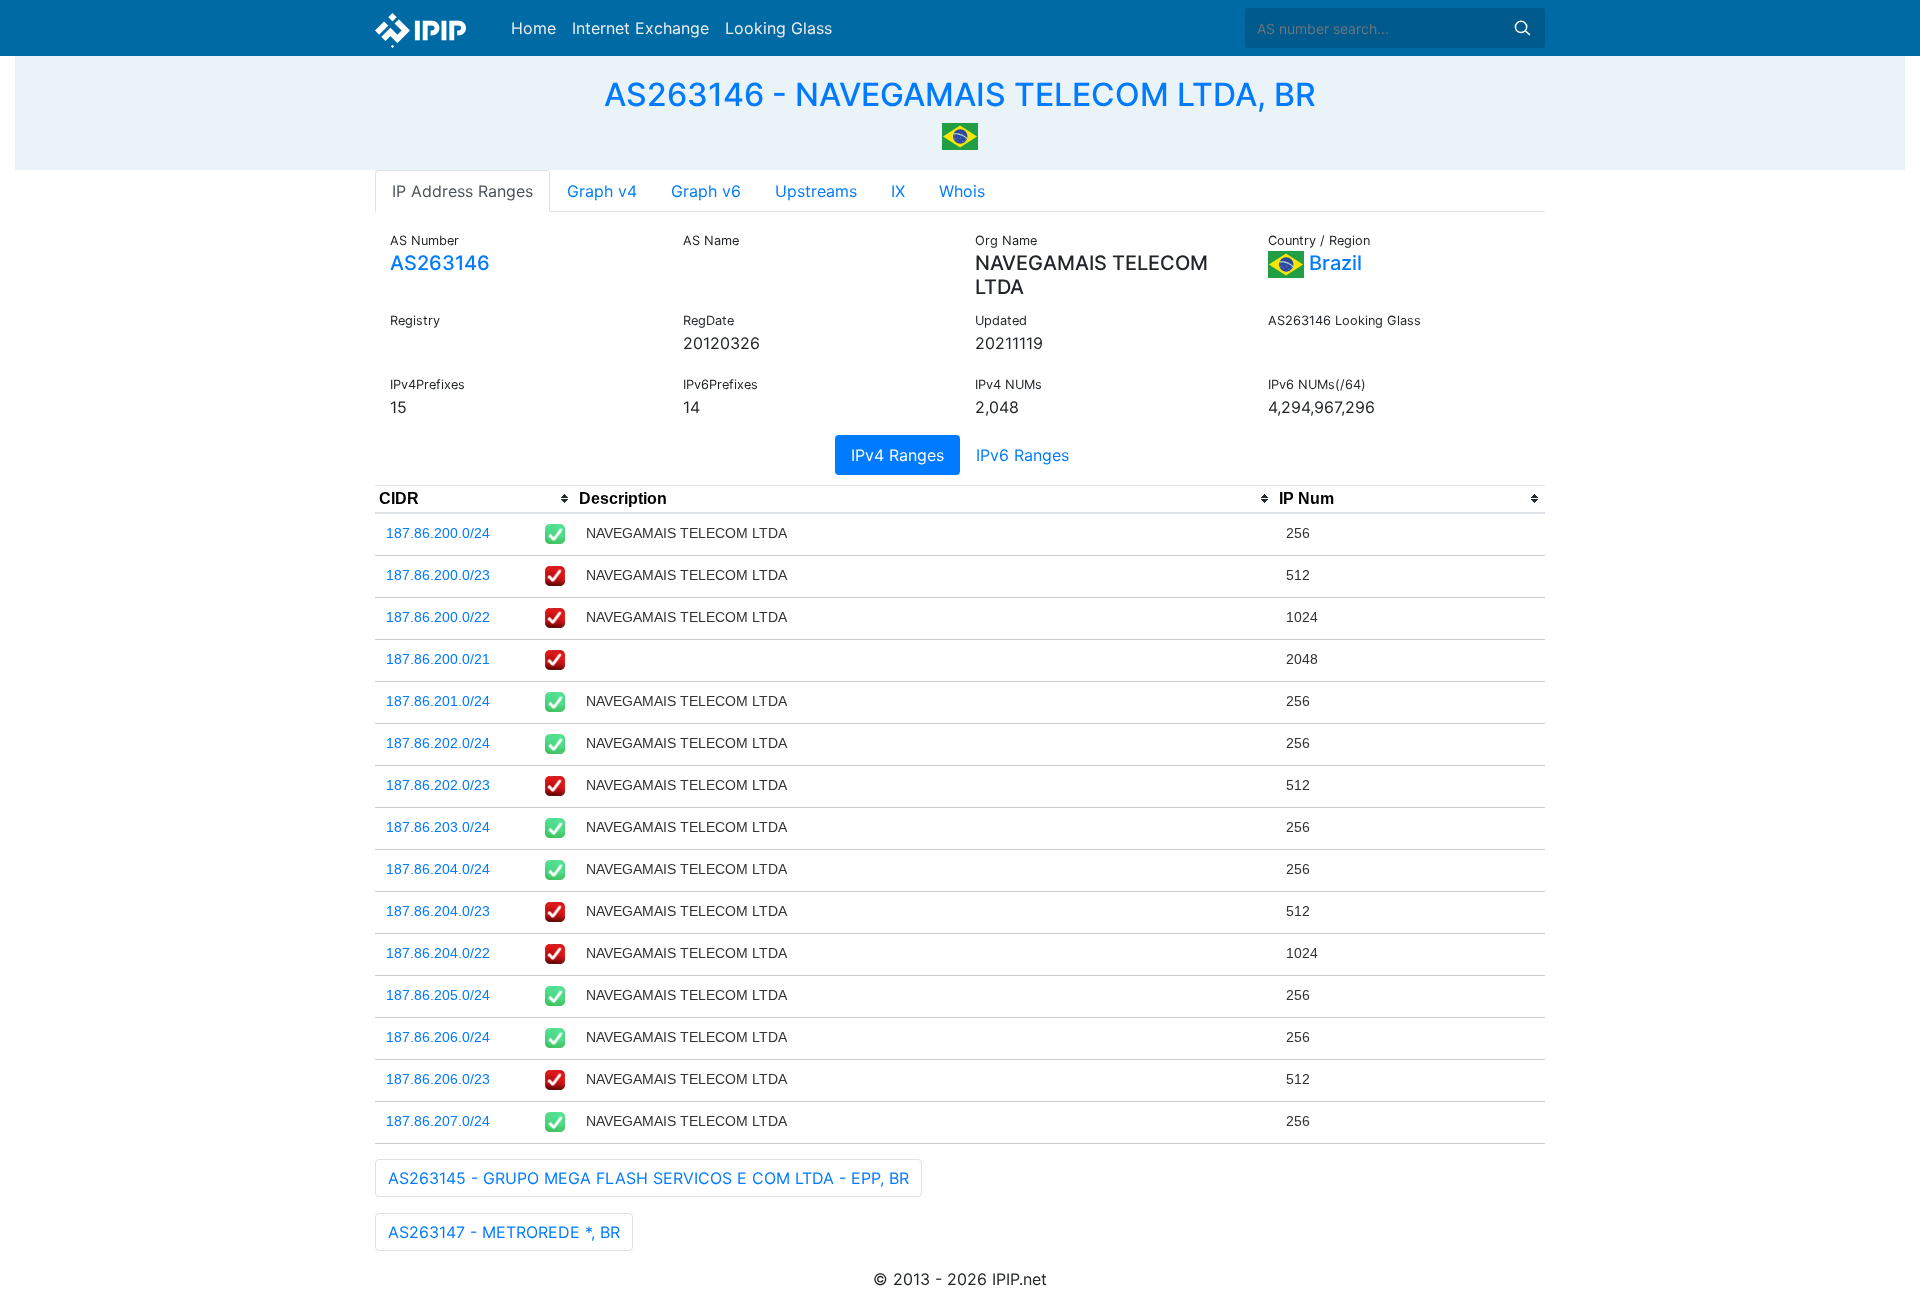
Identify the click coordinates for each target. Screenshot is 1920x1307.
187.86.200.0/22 (438, 617)
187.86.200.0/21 (438, 659)
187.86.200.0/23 (438, 575)
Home (533, 28)
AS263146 (440, 263)
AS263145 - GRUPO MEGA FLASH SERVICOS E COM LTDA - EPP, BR (648, 1178)
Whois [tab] (962, 191)
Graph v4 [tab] (602, 191)
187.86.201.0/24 (438, 701)
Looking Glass (778, 28)
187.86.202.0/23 (438, 785)
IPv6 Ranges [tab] (1022, 455)
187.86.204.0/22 (438, 953)
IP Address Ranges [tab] (462, 191)
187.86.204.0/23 (438, 911)
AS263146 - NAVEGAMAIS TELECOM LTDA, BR (960, 94)
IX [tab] (898, 191)
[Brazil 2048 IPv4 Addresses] (960, 134)
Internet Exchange (640, 28)
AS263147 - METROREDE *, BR (504, 1232)
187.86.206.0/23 (438, 1079)
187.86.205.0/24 (438, 995)
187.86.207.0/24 (438, 1121)
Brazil (1333, 263)
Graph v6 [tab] (706, 191)
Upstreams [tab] (816, 191)
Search (1522, 28)
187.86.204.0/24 (438, 869)
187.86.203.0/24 (438, 827)
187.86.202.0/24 (438, 743)
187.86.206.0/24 (438, 1037)
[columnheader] (475, 499)
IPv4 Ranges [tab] (897, 455)
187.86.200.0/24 (438, 533)
